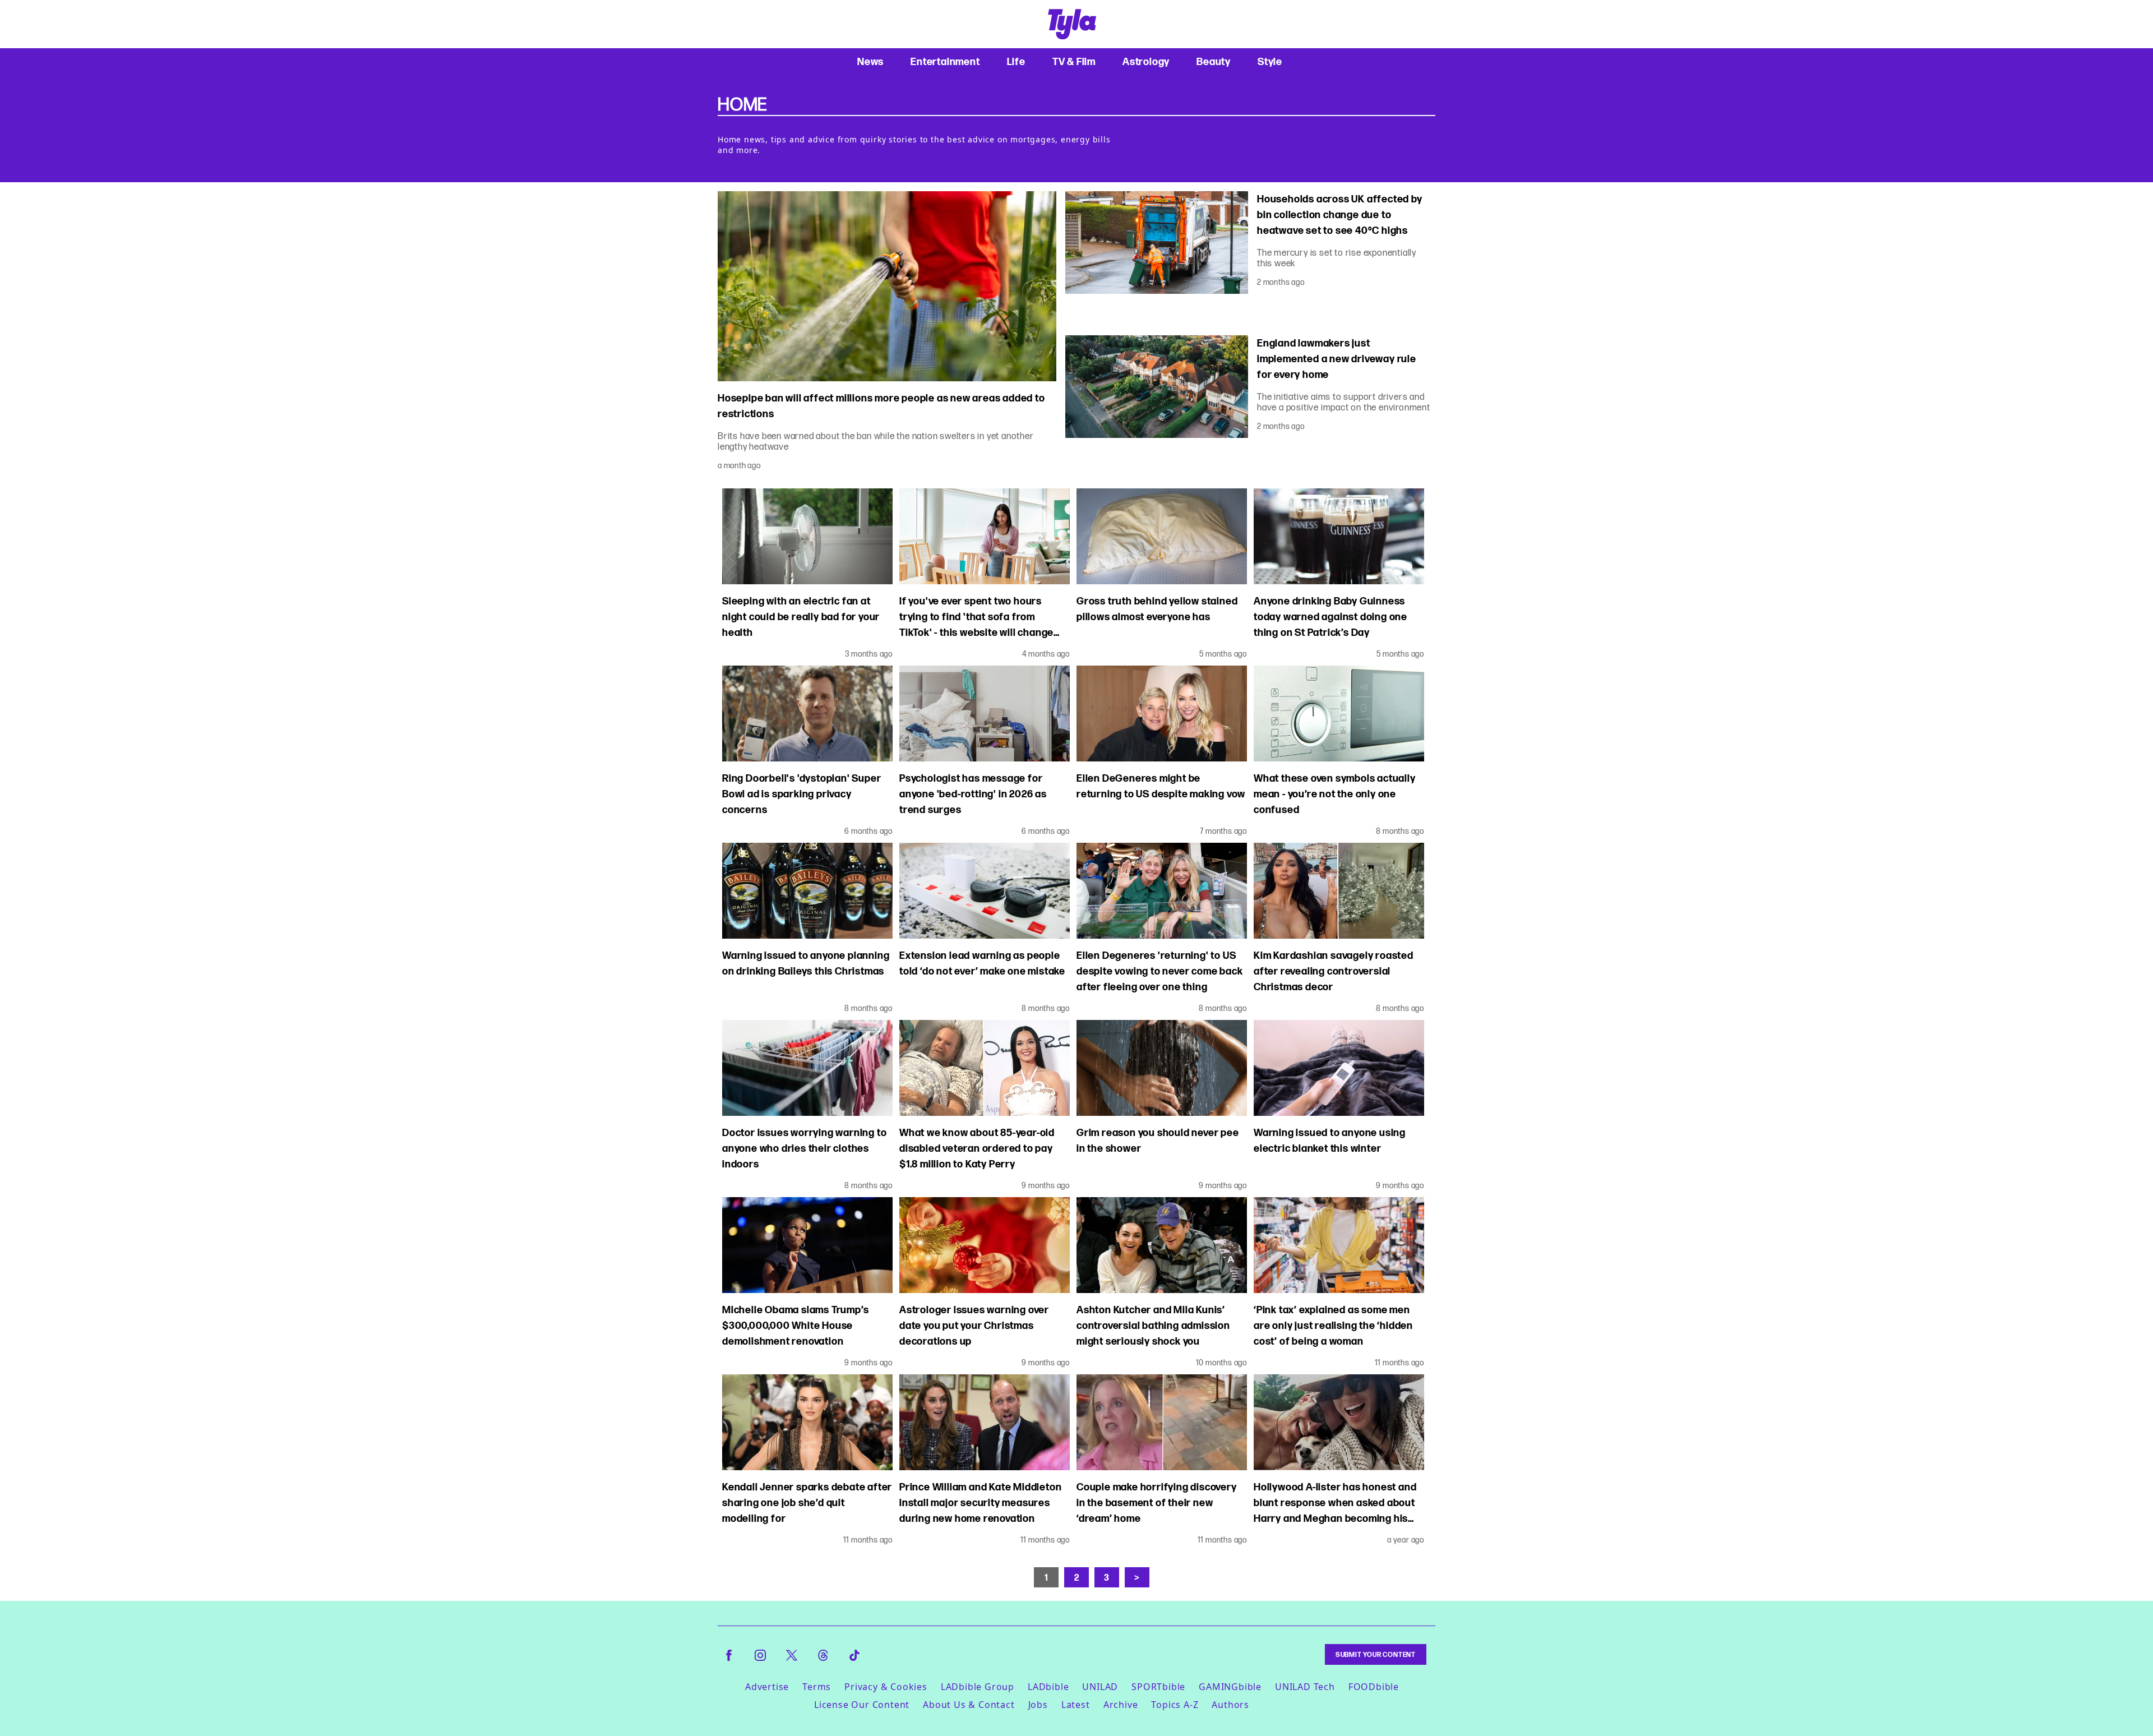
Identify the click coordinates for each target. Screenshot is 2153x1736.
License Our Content (862, 1705)
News (870, 61)
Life (1016, 61)
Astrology (1146, 61)
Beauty (1214, 61)
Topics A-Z (1175, 1705)
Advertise (767, 1687)
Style (1270, 61)
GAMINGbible (1230, 1687)
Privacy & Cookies (886, 1687)
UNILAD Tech (1305, 1687)
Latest (1076, 1705)
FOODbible (1374, 1687)
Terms (817, 1687)
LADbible (1048, 1687)
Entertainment (945, 61)
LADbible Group (978, 1687)
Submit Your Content (1376, 1654)
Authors (1230, 1705)
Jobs (1038, 1705)
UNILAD (1100, 1687)
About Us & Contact (969, 1705)
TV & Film (1074, 61)
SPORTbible (1158, 1687)
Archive (1121, 1705)
